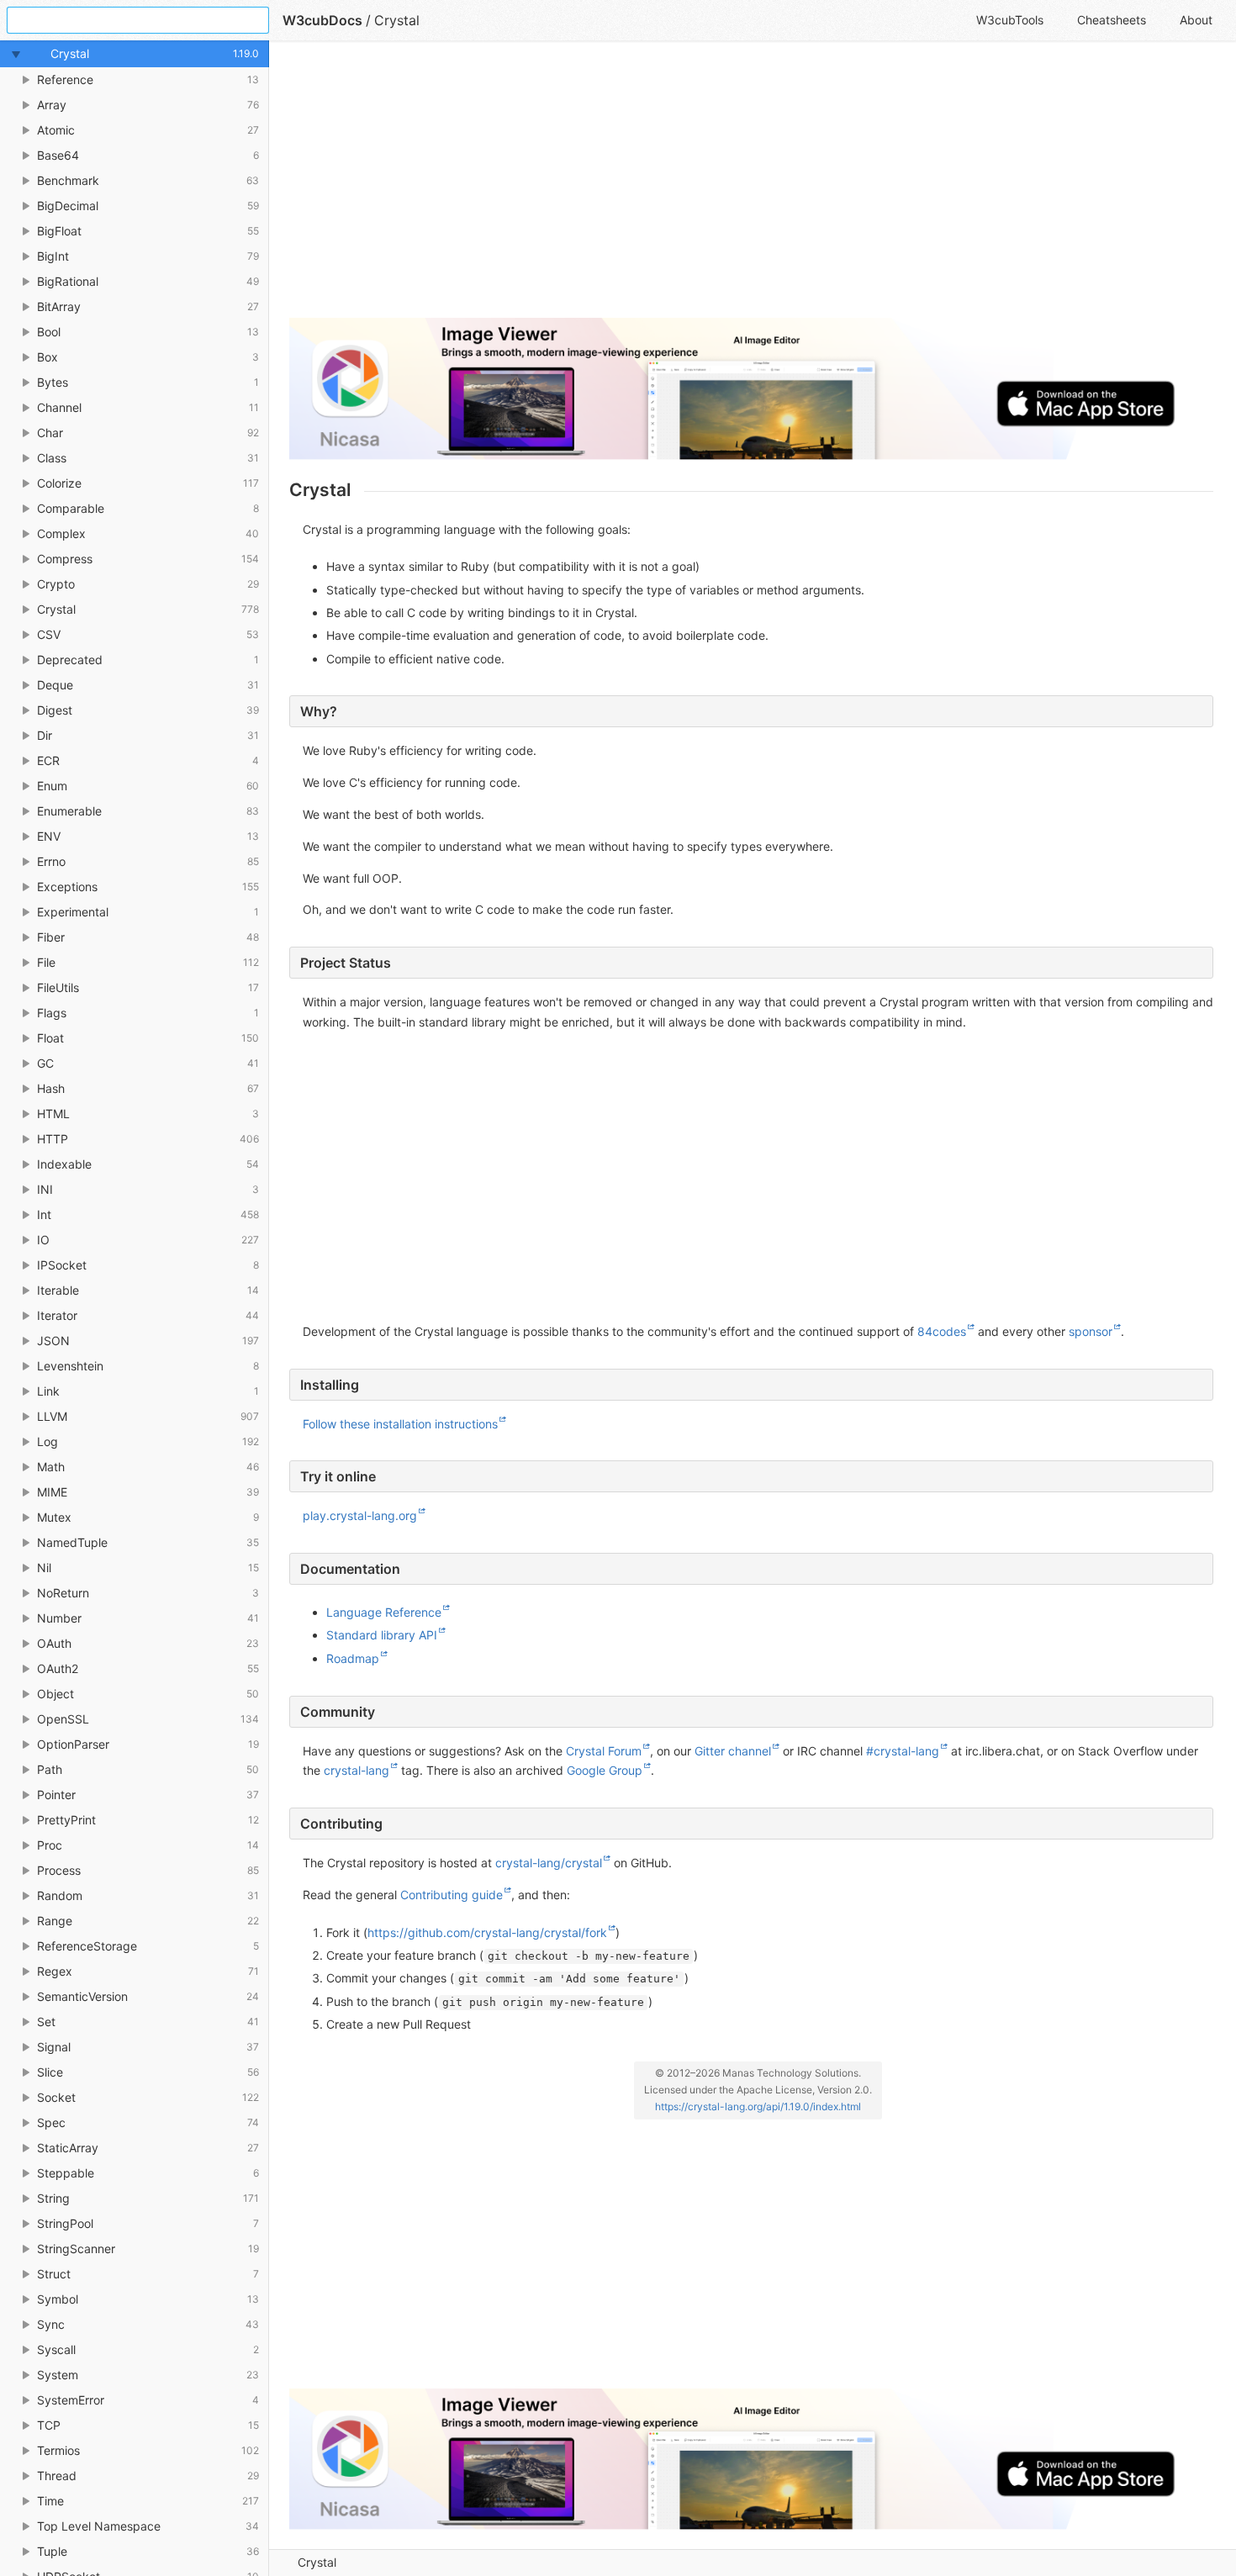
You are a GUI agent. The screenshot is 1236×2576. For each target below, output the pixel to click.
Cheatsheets (1112, 20)
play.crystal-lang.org (360, 1515)
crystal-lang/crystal (549, 1863)
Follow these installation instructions (400, 1424)
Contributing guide (452, 1895)
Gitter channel (733, 1751)
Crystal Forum (604, 1751)
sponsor (1091, 1331)
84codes (942, 1331)
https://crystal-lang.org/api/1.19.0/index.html (758, 2106)
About (1196, 20)
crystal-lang (357, 1770)
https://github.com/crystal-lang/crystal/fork (487, 1932)
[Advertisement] (751, 187)
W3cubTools (1010, 20)
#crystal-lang (903, 1751)
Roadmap (353, 1658)
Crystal (317, 2562)
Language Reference (384, 1612)
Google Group (605, 1770)
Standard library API (382, 1635)
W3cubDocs (322, 20)
